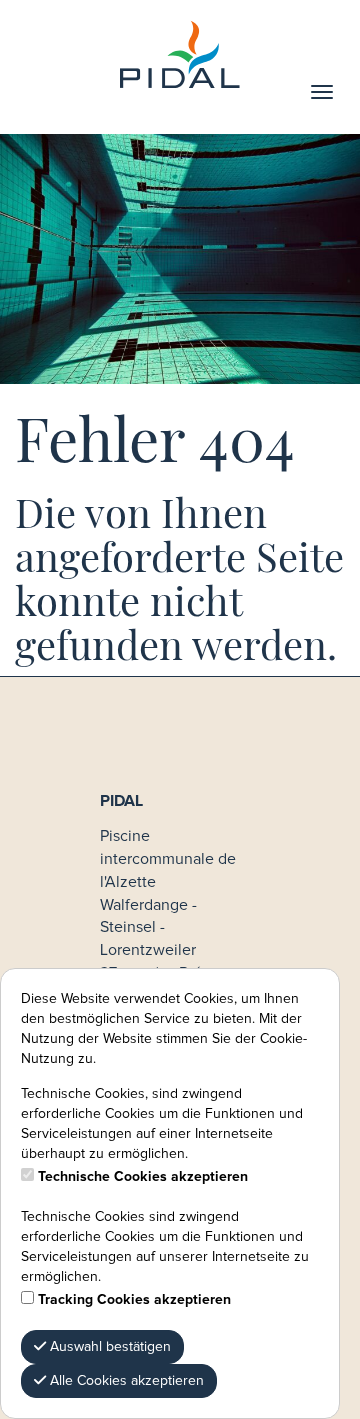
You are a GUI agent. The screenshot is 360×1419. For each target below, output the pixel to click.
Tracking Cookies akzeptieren (134, 1300)
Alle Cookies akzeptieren (125, 1381)
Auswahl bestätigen (108, 1347)
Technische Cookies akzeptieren (143, 1177)
